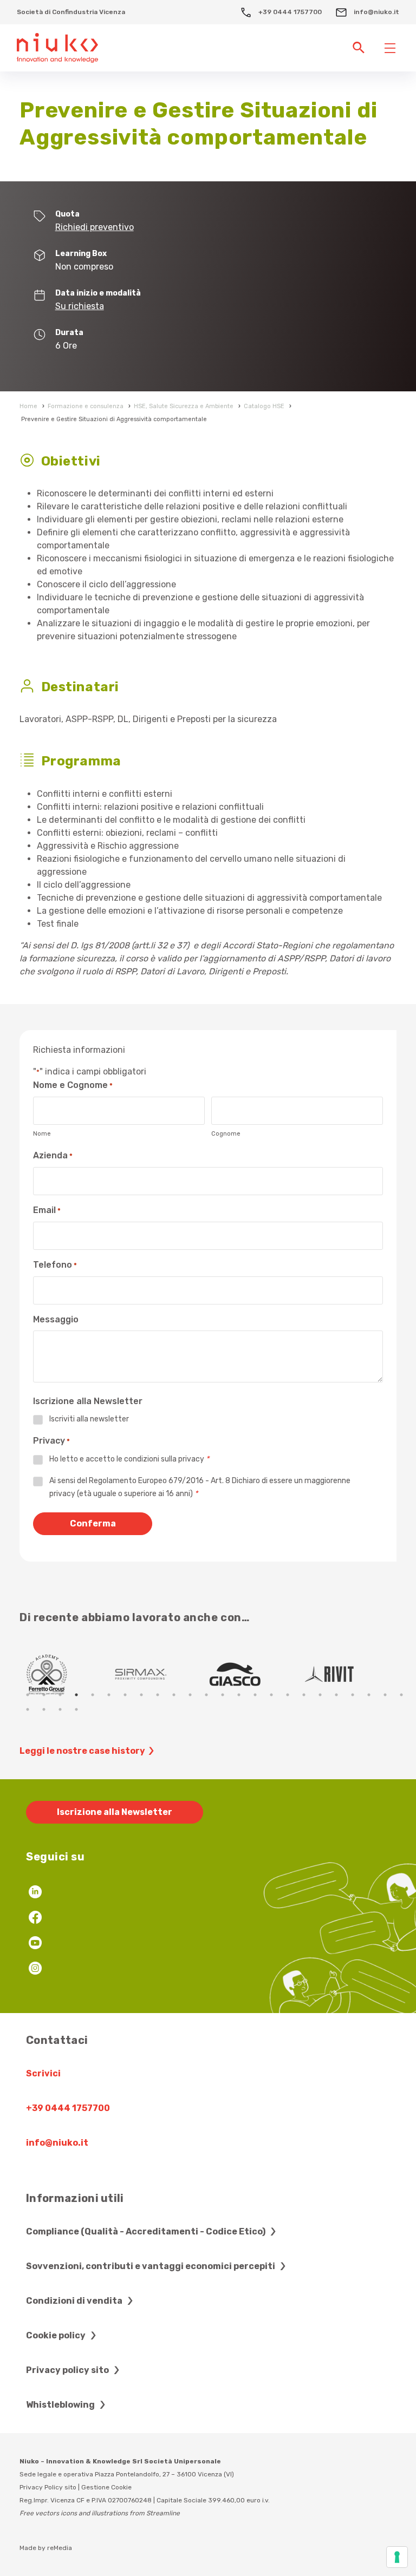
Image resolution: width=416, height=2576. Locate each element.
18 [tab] (304, 1695)
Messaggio (56, 1319)
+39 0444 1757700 (289, 12)
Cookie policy (57, 2335)
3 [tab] (60, 1695)
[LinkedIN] (35, 1893)
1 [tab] (28, 1695)
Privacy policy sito (68, 2370)
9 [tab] (158, 1695)
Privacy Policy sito (48, 2487)
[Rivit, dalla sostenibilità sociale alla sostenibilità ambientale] (161, 1674)
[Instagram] (35, 1969)
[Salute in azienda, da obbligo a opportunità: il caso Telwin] (255, 1674)
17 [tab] (288, 1695)
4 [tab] (76, 1695)
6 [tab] (109, 1695)
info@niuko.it (376, 12)
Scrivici (43, 2073)
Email (47, 1210)
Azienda (53, 1155)
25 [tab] (28, 1709)
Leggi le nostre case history (82, 1751)
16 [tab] (271, 1695)
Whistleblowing (61, 2405)
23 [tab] (385, 1695)
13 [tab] (223, 1695)
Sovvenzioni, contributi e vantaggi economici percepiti (151, 2266)
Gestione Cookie (106, 2487)
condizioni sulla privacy (164, 1459)
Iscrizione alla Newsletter (115, 1812)
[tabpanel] (67, 1674)
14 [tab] (239, 1695)
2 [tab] (44, 1695)
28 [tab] (76, 1709)
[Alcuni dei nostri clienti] (67, 1674)
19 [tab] (320, 1695)
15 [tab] (255, 1695)
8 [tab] (141, 1695)
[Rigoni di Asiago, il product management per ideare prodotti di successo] (349, 1674)
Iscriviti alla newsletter (89, 1419)
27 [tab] (60, 1709)
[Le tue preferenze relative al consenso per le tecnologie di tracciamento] (397, 2557)
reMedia (60, 2548)
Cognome (226, 1134)
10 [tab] (174, 1695)
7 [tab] (125, 1695)
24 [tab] (401, 1695)
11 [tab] (190, 1695)
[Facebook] (35, 1919)
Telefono (55, 1265)
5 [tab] (93, 1695)
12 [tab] (206, 1695)
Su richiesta (80, 306)
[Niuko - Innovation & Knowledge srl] (57, 47)
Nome (42, 1134)
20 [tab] (336, 1695)
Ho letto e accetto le (129, 1459)
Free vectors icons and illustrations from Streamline (100, 2513)
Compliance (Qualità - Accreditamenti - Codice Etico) (147, 2231)
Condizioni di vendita (75, 2301)
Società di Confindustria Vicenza (71, 12)
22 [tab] (369, 1695)
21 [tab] (353, 1695)
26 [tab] (44, 1709)
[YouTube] (35, 1944)
